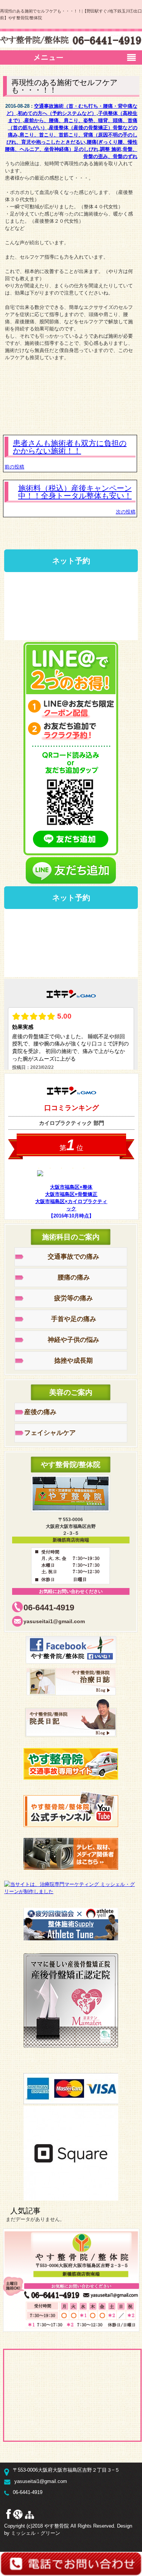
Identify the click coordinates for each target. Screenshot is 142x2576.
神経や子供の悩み (73, 1340)
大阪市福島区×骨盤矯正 (71, 1194)
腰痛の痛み (74, 1277)
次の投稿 (126, 512)
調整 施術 (111, 149)
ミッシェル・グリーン (36, 2533)
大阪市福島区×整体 (71, 1187)
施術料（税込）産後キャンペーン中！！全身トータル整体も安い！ (75, 492)
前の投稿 (14, 467)
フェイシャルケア (50, 1433)
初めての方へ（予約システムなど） (57, 113)
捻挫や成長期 (73, 1361)
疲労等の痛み (73, 1298)
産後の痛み (40, 1412)
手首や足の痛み (74, 1319)
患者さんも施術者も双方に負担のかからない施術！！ (70, 447)
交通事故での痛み (73, 1257)
